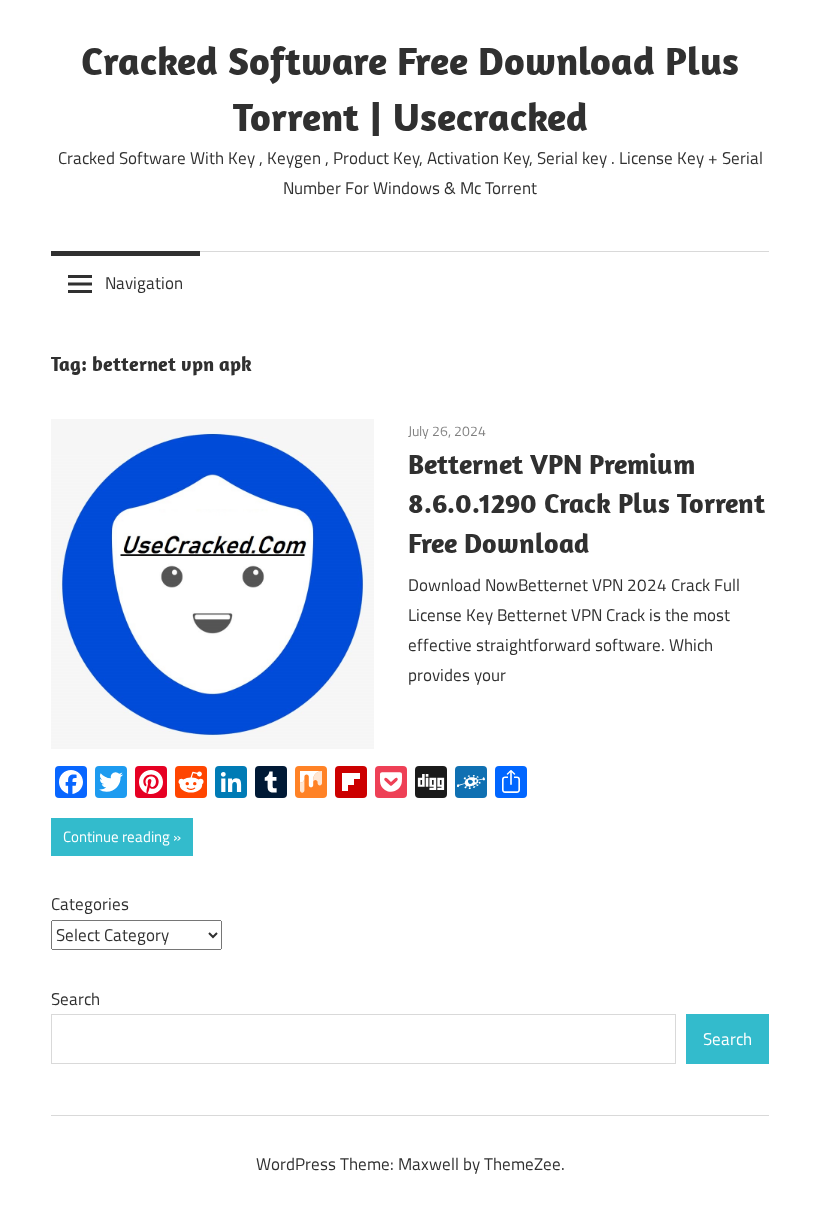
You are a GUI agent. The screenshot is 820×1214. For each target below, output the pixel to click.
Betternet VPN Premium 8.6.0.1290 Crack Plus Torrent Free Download (586, 503)
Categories (90, 904)
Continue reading (116, 836)
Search (75, 999)
